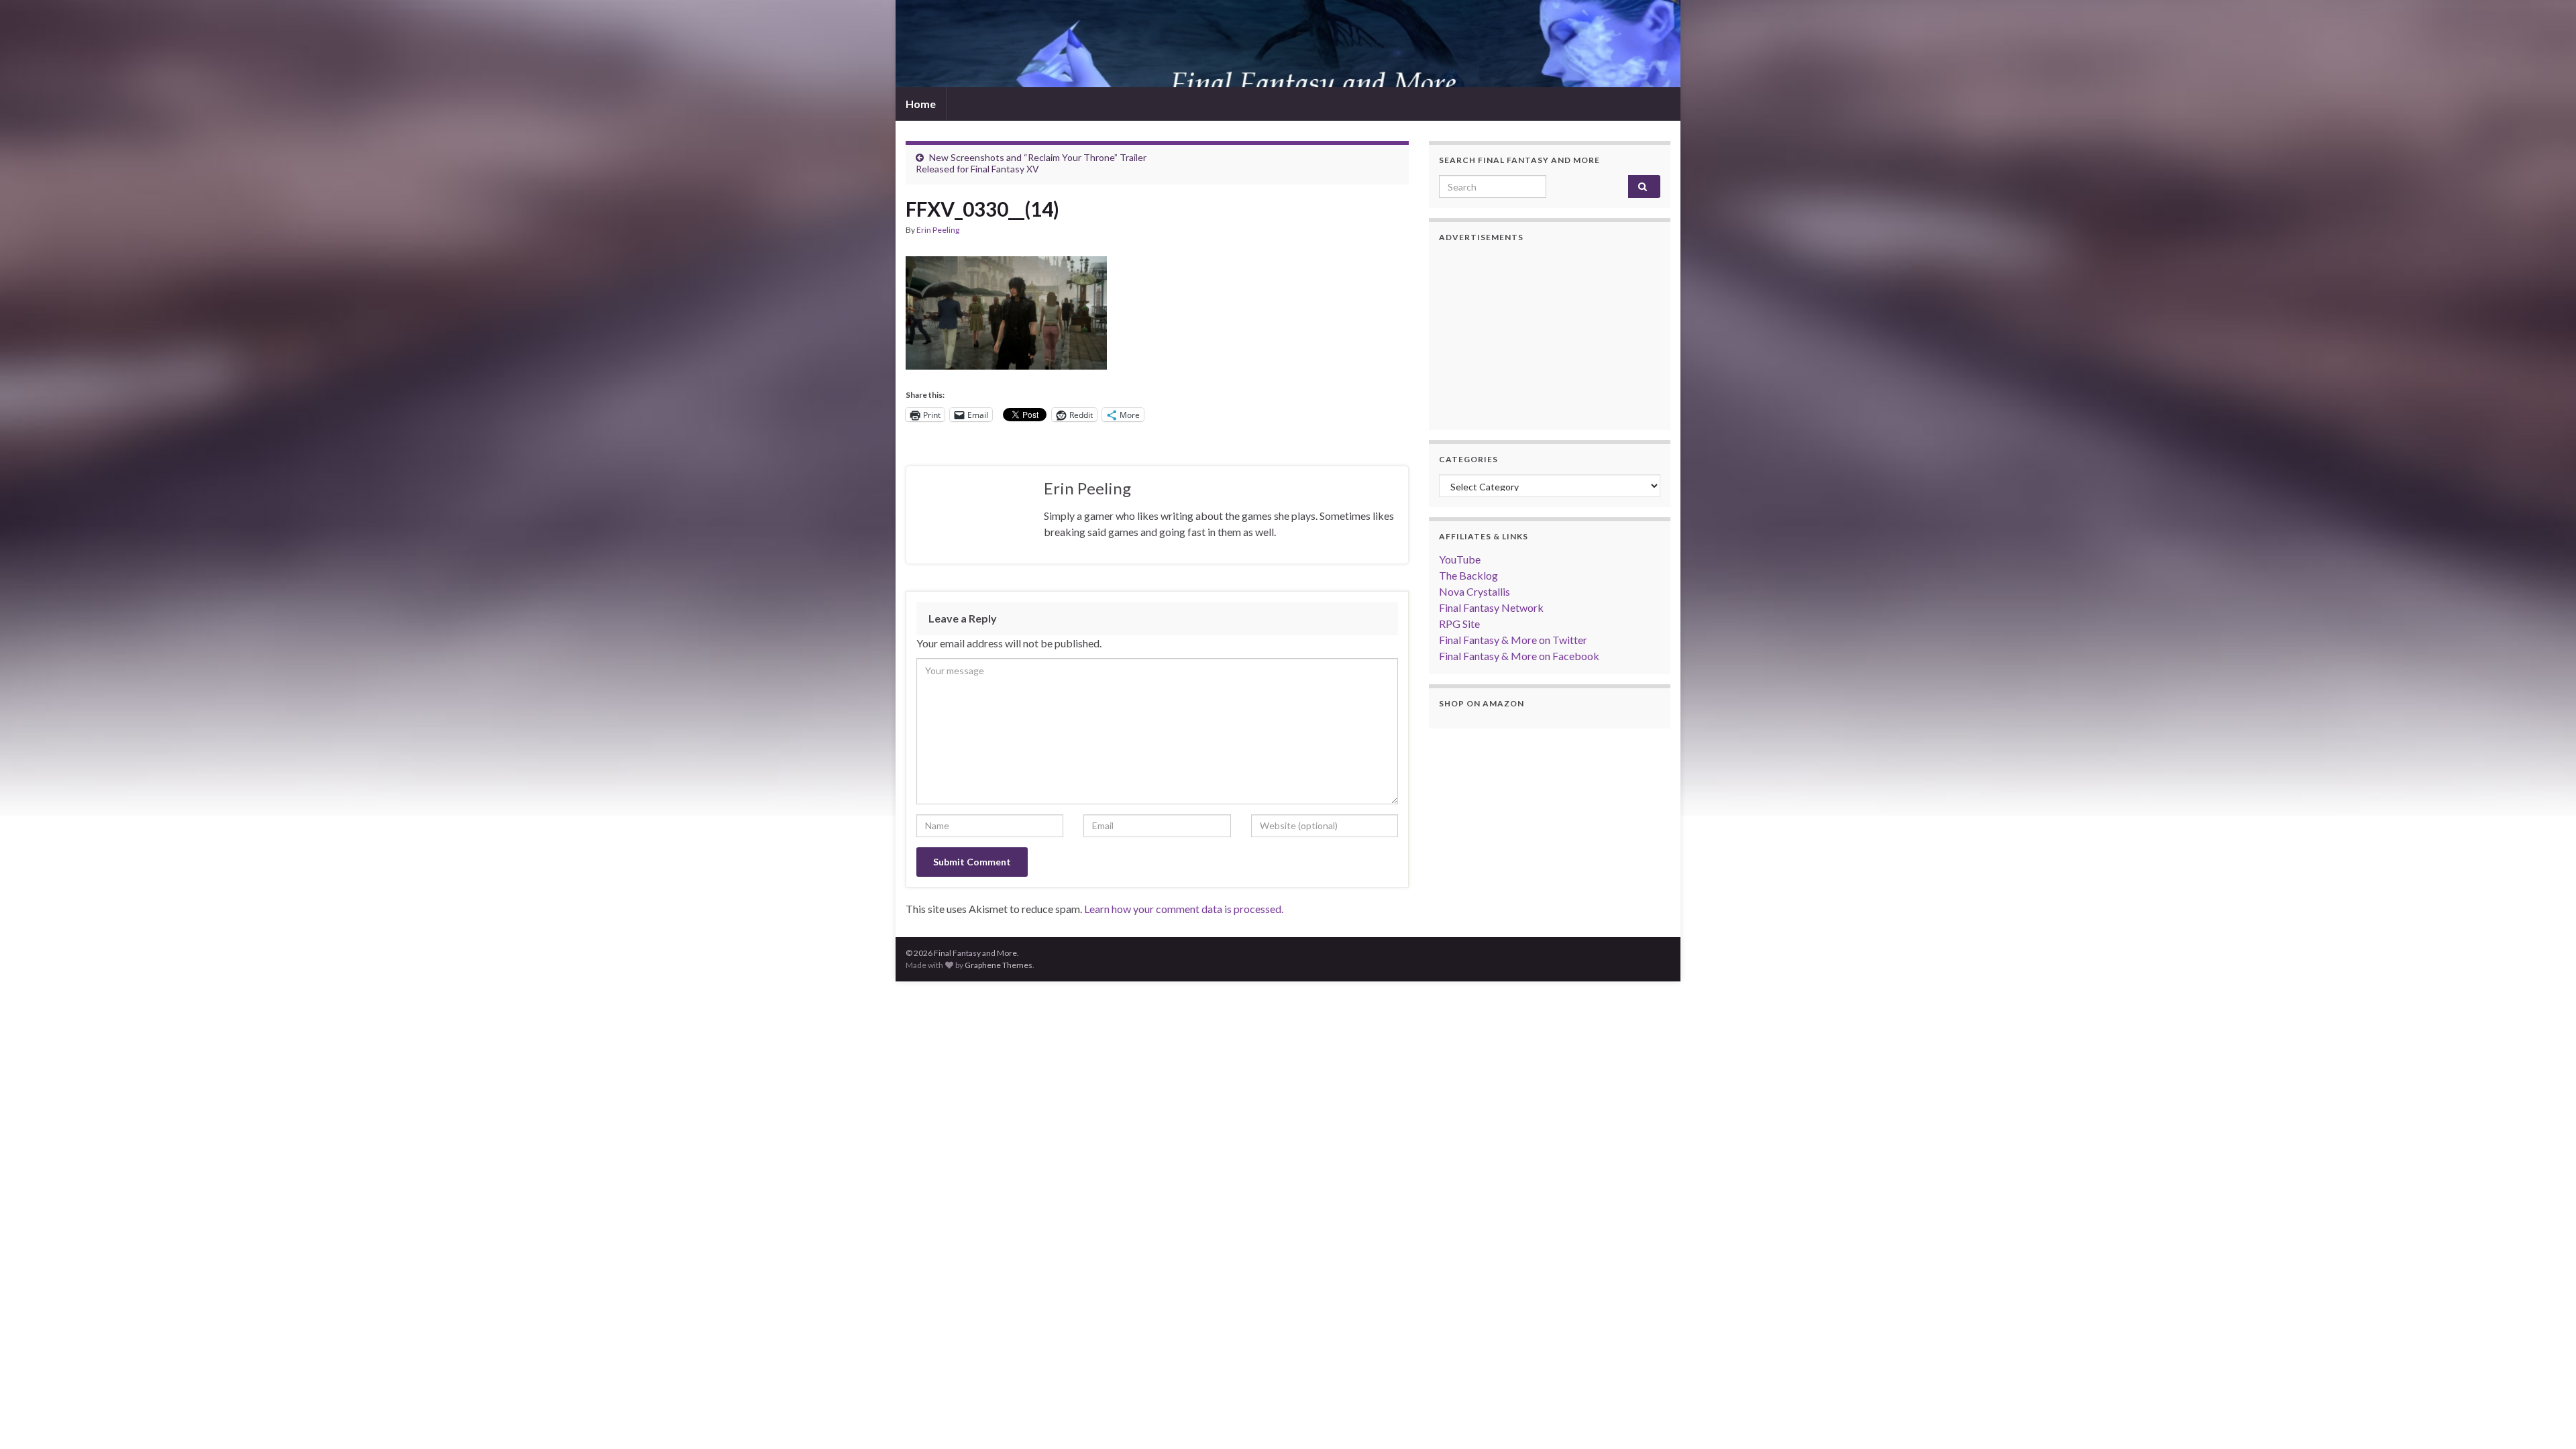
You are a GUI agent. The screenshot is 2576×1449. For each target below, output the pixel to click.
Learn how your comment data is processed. (1184, 909)
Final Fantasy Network (1491, 607)
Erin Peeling (938, 230)
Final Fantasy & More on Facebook (1519, 656)
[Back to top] (2546, 1419)
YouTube (1460, 559)
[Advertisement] (1550, 336)
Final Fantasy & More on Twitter (1513, 640)
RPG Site (1459, 624)
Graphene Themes (999, 965)
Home (921, 104)
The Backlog (1468, 575)
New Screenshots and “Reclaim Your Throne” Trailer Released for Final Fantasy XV (1031, 163)
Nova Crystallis (1474, 591)
